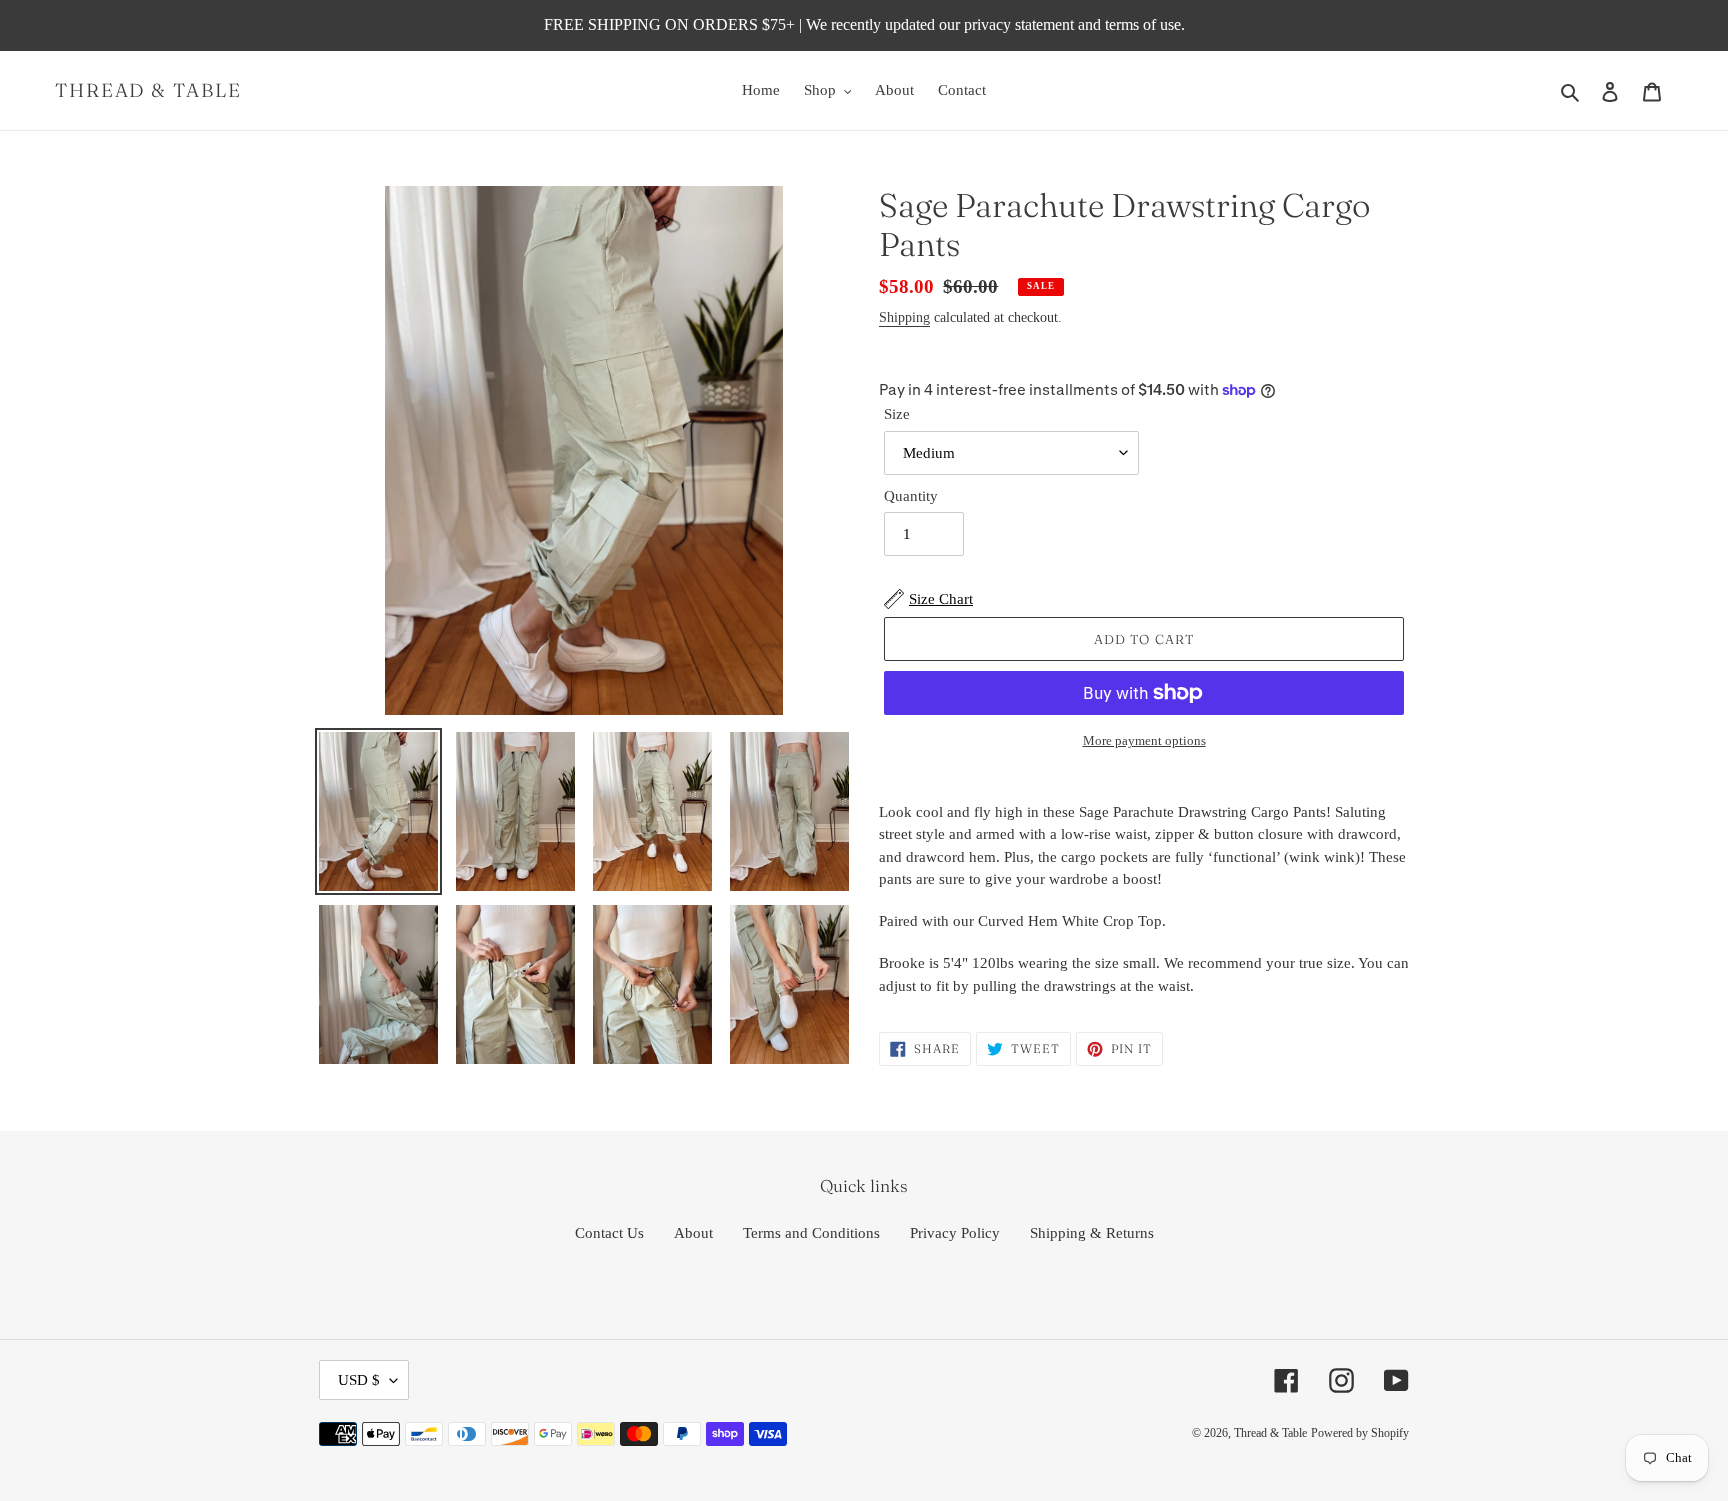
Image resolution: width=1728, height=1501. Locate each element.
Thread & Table (148, 90)
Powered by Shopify (1360, 1433)
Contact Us (609, 1233)
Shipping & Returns (1092, 1233)
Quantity (911, 496)
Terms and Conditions (811, 1233)
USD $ (359, 1380)
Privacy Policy (955, 1233)
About (693, 1233)
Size (897, 414)
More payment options (1144, 740)
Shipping (904, 317)
